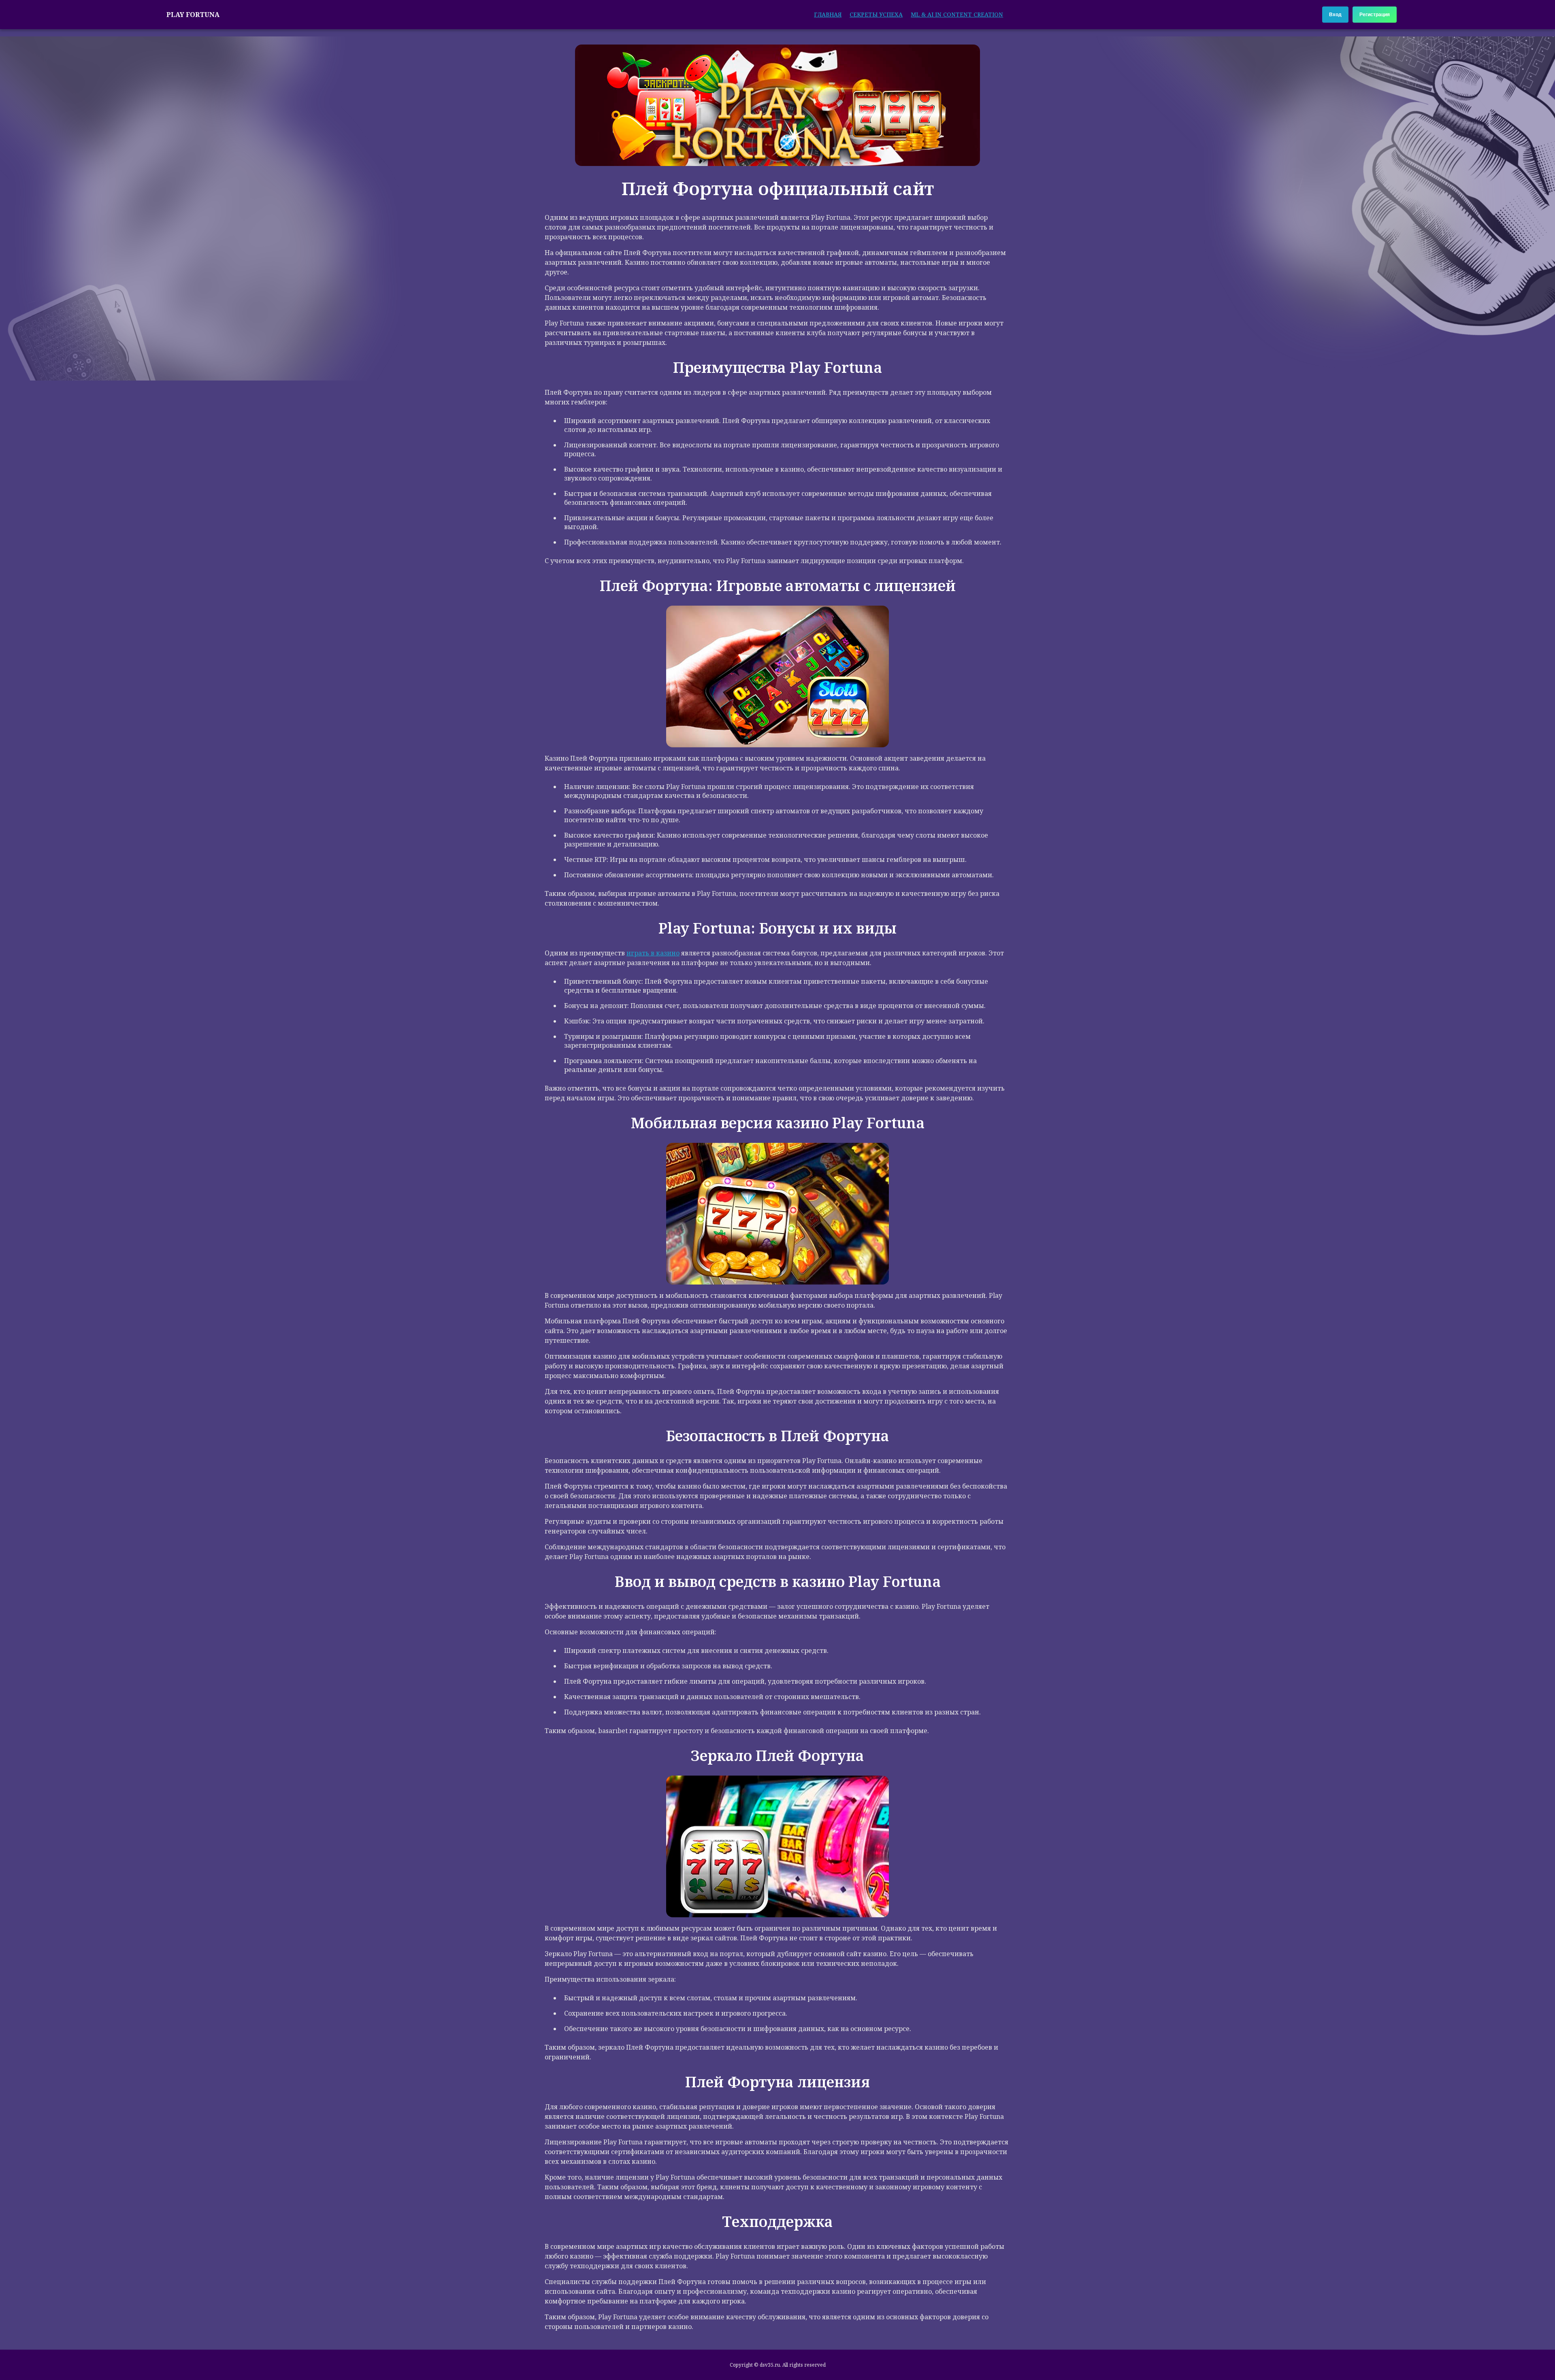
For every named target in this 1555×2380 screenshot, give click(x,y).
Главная (828, 14)
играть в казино (653, 953)
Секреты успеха (876, 14)
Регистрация (1375, 15)
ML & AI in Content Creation (957, 14)
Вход (1335, 15)
